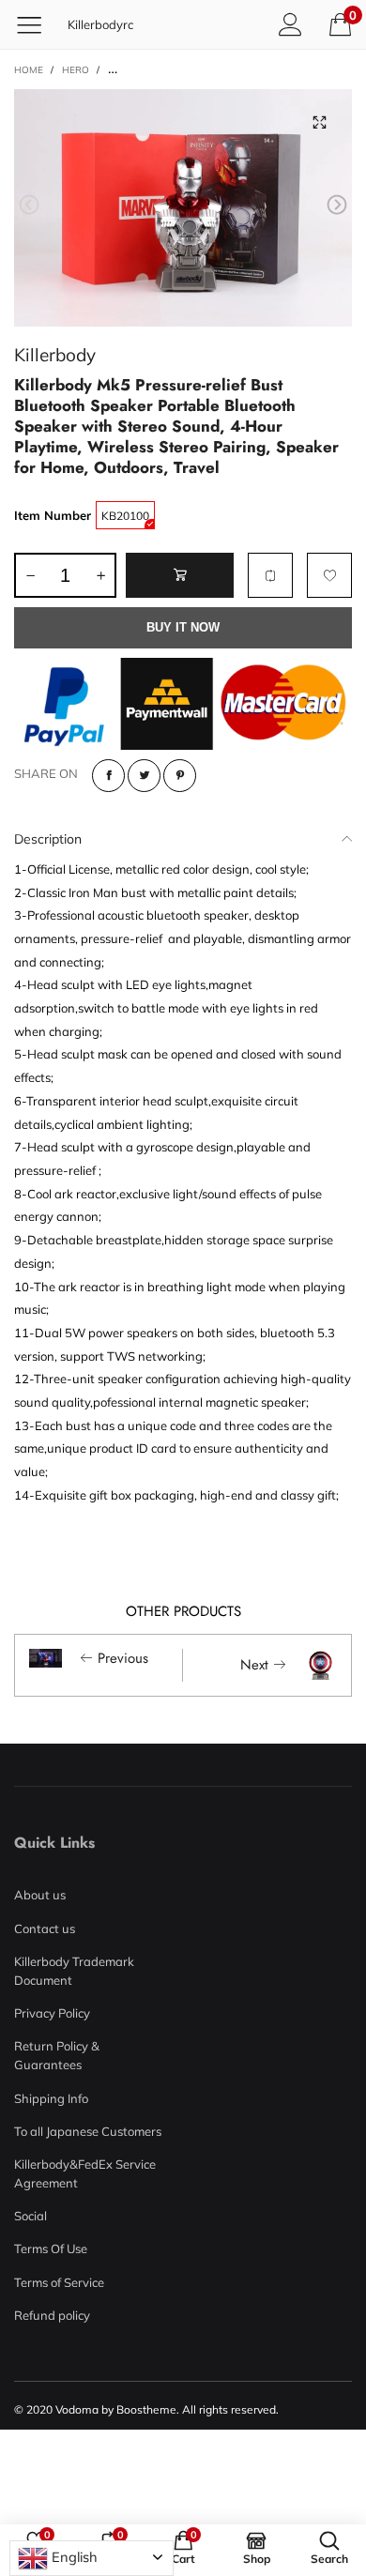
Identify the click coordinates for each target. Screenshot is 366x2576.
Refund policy (52, 2315)
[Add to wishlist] (329, 575)
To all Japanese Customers (88, 2131)
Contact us (45, 1928)
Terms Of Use (51, 2248)
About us (40, 1895)
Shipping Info (51, 2098)
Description (48, 839)
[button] (29, 205)
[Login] (290, 24)
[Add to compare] (270, 575)
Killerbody (55, 354)
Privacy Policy (52, 2013)
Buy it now (183, 627)
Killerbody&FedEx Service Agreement (85, 2173)
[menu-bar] (36, 24)
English (73, 2557)
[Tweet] (144, 776)
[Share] (108, 776)
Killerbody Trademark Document (74, 1971)
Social (30, 2216)
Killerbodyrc (100, 24)
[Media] (319, 122)
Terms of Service (59, 2282)
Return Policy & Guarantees (57, 2055)
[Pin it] (180, 776)
